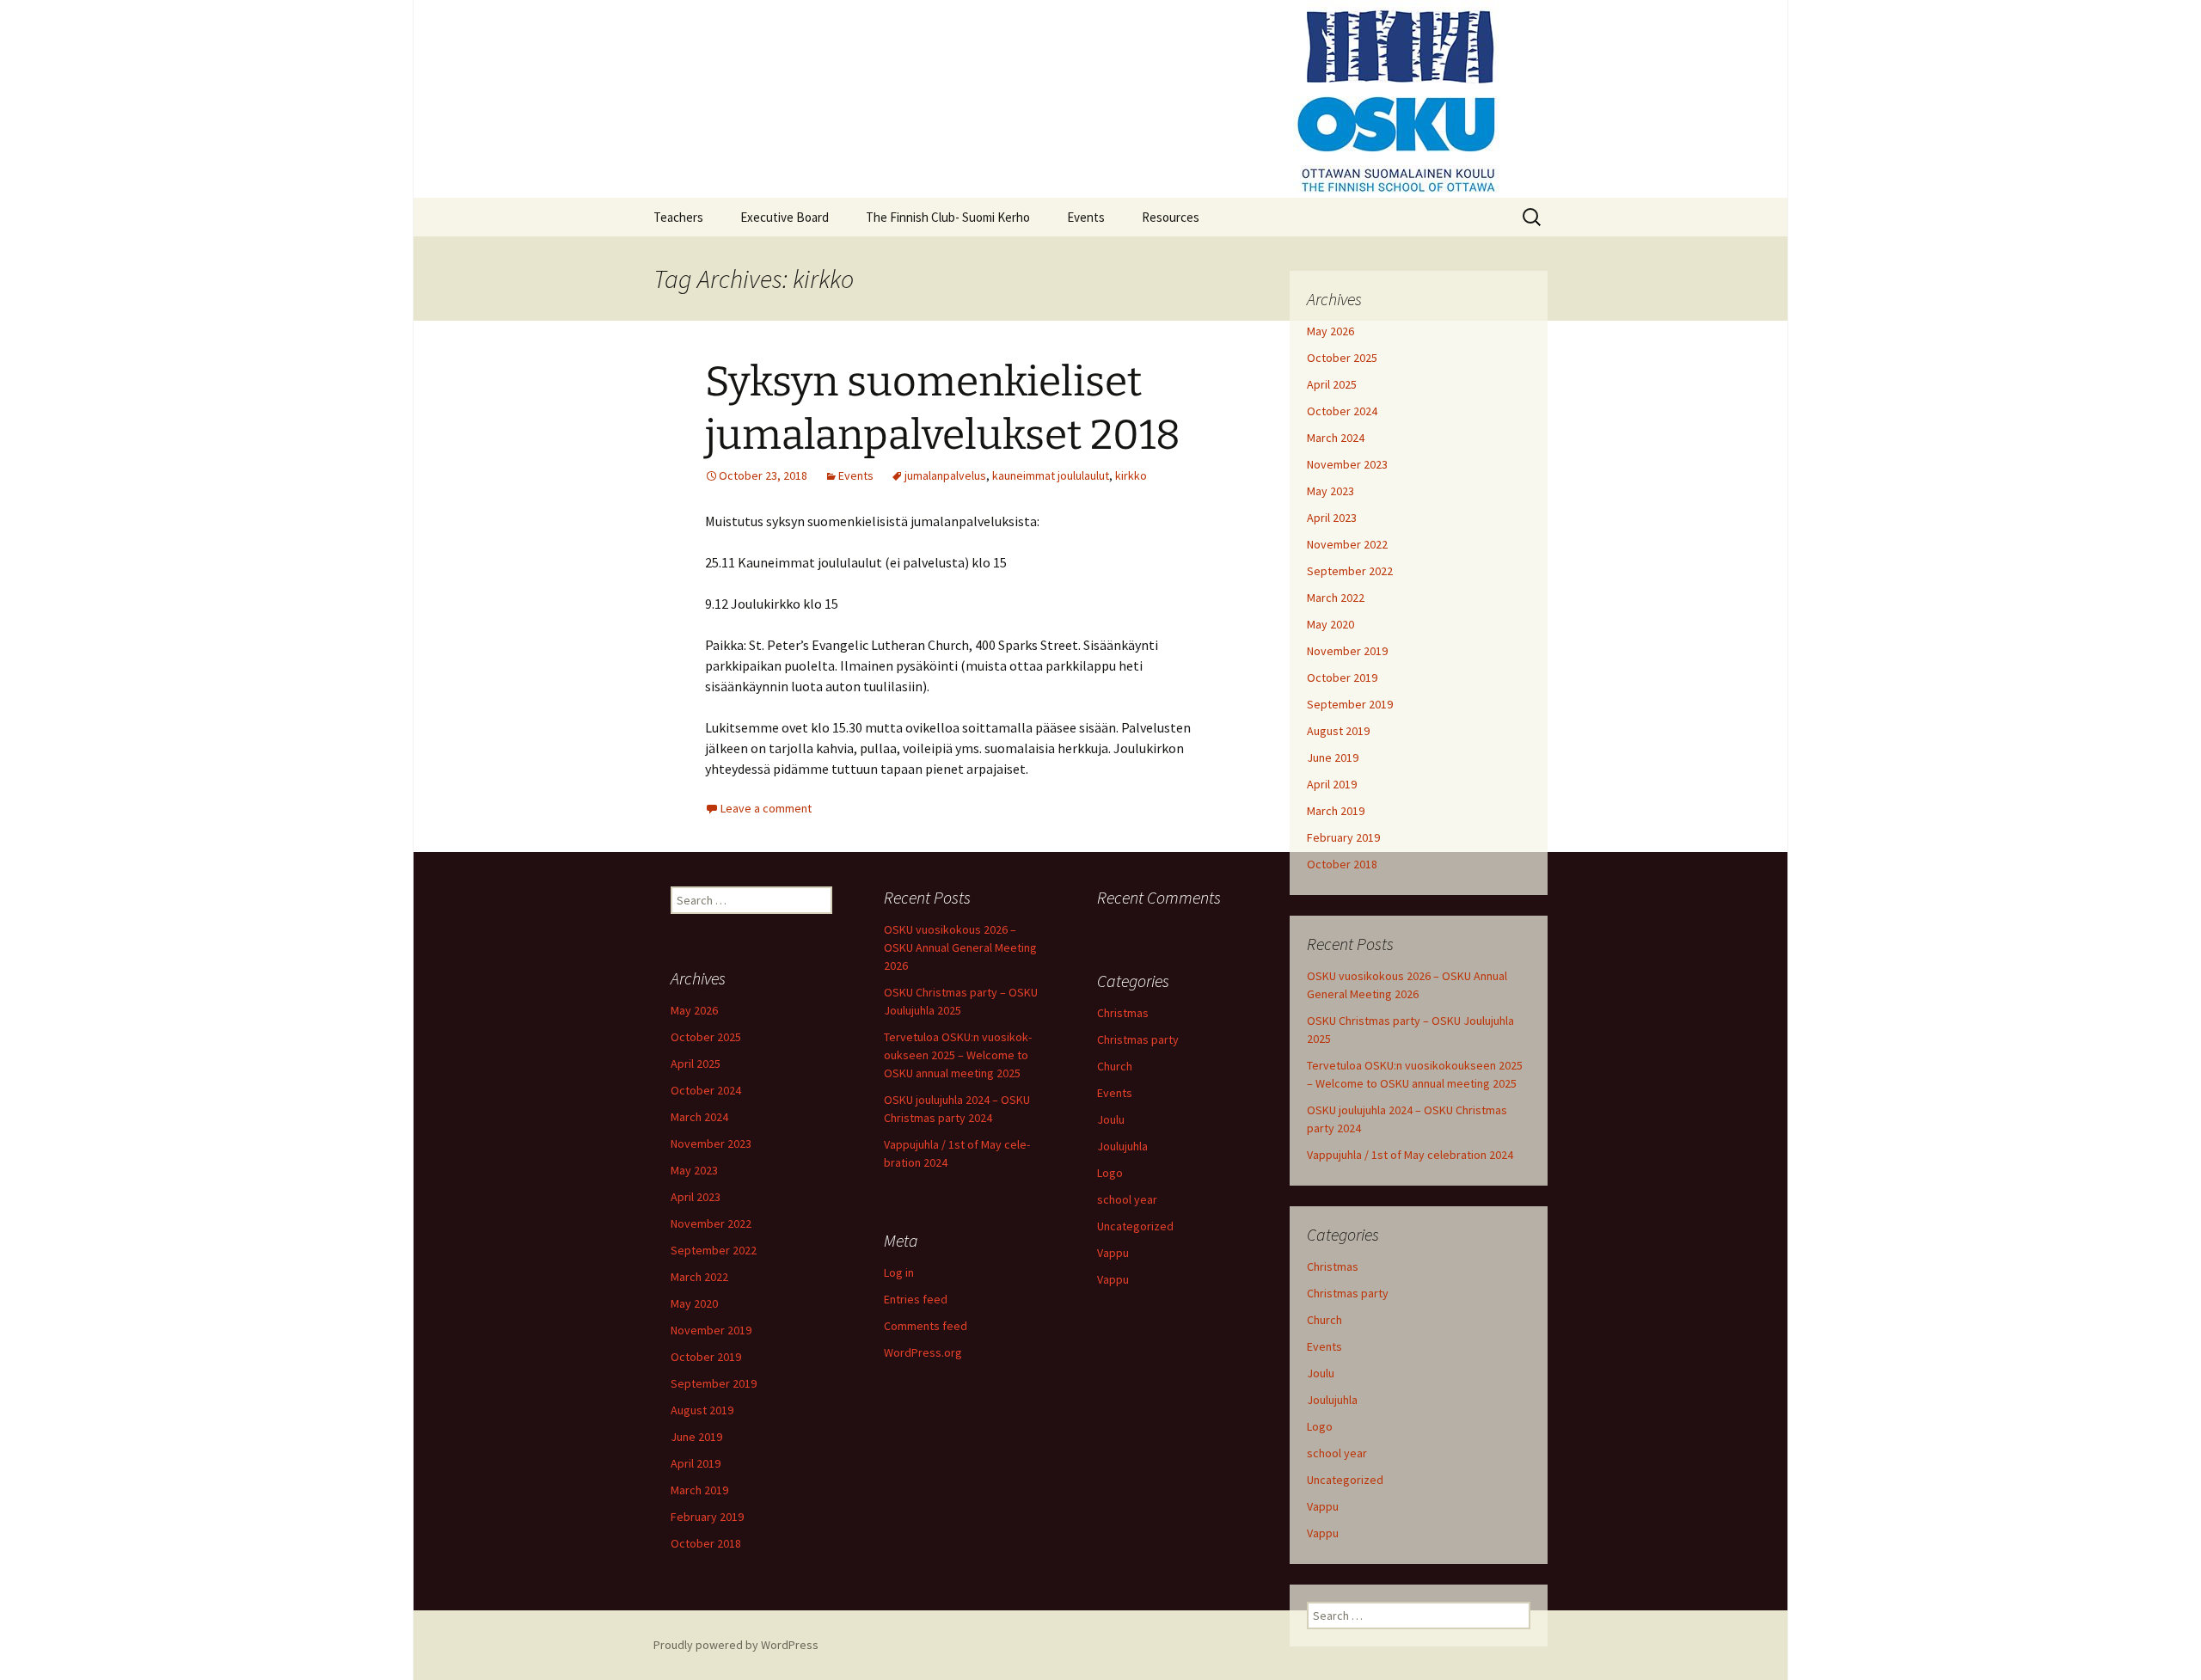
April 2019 (1332, 784)
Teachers (678, 217)
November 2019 (1347, 651)
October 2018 (1342, 864)
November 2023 (1347, 464)
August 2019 (1338, 731)
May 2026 (1330, 331)
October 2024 (1342, 411)
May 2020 (1330, 624)
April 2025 (1332, 384)
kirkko (1131, 475)
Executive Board (785, 217)
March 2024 (1336, 438)
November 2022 (1347, 544)
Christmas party (1348, 1293)
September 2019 (1350, 704)
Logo (1320, 1426)
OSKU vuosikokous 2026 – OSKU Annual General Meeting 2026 (960, 947)
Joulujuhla (1332, 1400)
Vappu (1323, 1506)
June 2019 (1333, 757)
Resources (1171, 217)
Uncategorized (1345, 1480)
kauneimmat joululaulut (1051, 475)
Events (1086, 217)
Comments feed (926, 1326)
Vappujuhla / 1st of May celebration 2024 (1410, 1155)
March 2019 (1336, 811)
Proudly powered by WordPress (736, 1645)
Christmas (1333, 1266)
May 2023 (1330, 491)
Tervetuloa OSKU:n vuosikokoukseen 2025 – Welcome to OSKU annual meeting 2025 (958, 1055)
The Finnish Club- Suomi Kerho (948, 217)
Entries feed (916, 1299)
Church (1324, 1320)
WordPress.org (923, 1352)
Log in (899, 1272)
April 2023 (1332, 518)
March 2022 (1336, 598)
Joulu (1321, 1373)
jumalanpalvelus (945, 475)
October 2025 (1342, 358)
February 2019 (1343, 837)
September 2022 (1350, 571)
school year (1337, 1453)
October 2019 (1342, 678)
